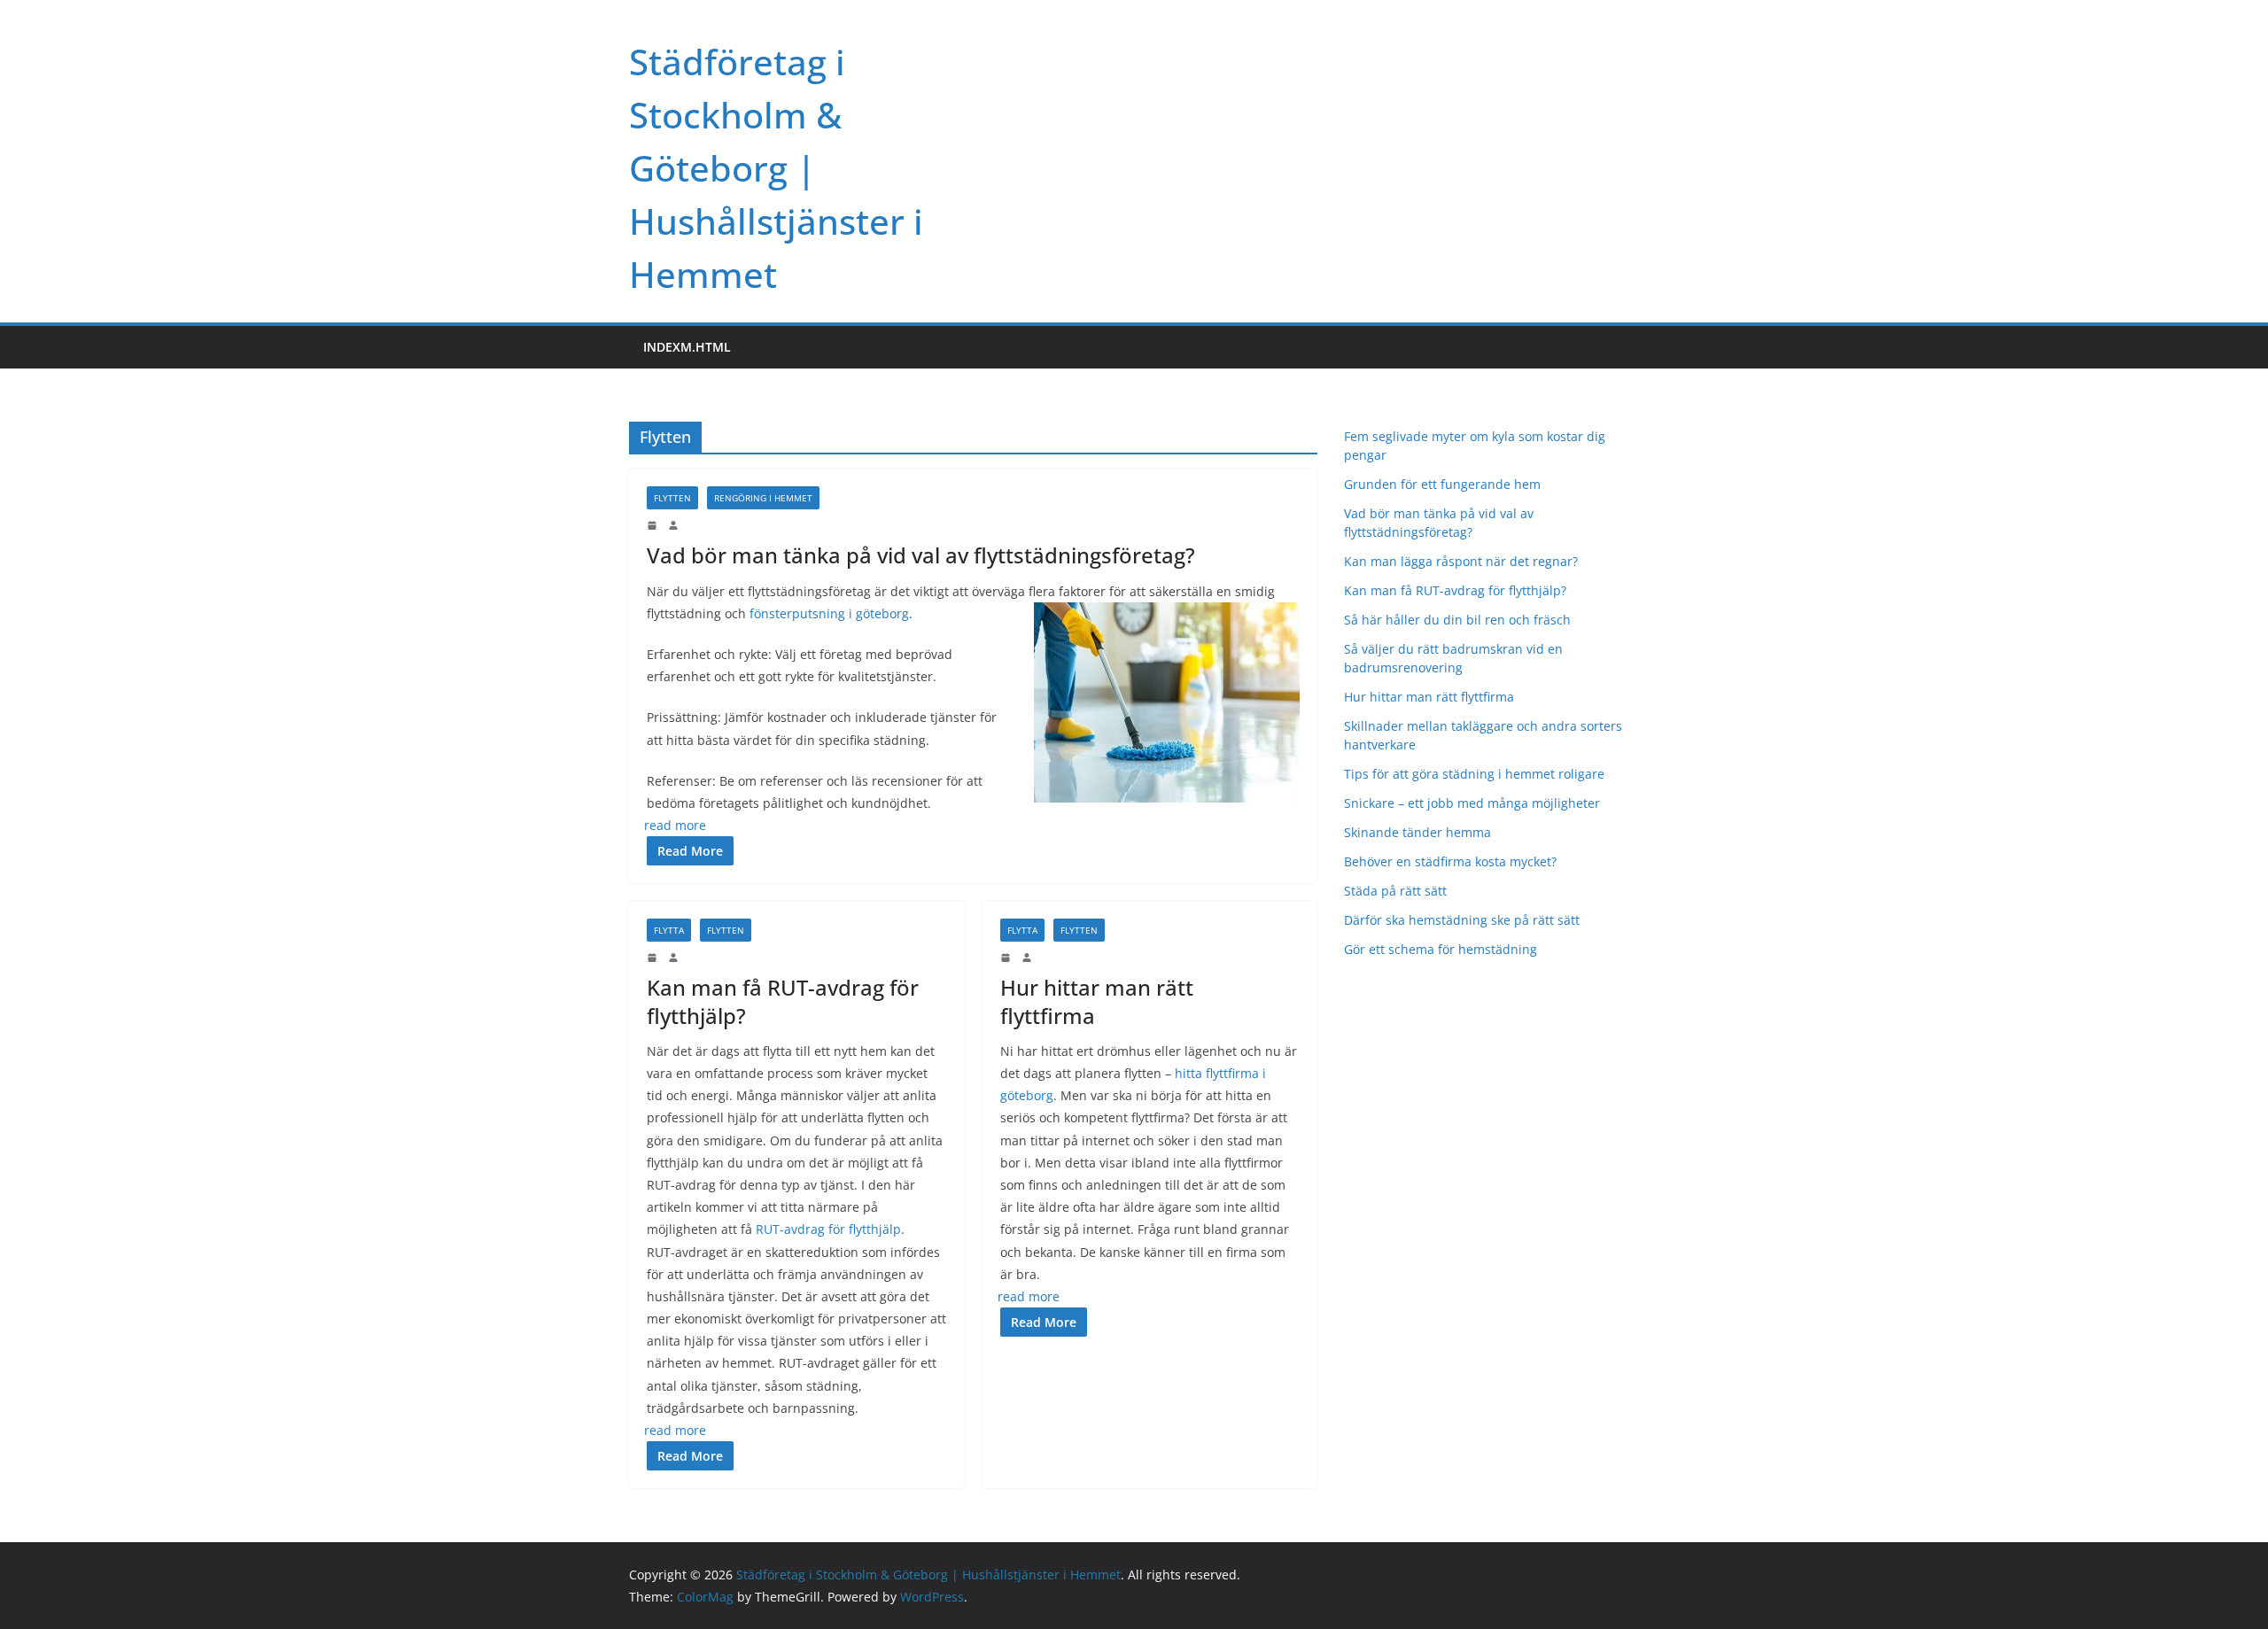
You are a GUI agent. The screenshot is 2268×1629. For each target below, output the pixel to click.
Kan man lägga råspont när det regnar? (1461, 561)
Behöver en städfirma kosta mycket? (1450, 861)
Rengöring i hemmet (763, 498)
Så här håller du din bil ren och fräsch (1457, 620)
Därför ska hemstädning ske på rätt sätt (1464, 920)
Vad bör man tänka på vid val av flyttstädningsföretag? (921, 555)
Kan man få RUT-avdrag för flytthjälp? (783, 1001)
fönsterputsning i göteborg (829, 613)
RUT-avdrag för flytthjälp (828, 1229)
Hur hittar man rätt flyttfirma (1097, 1001)
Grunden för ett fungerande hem (1442, 484)
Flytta (669, 930)
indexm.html (687, 347)
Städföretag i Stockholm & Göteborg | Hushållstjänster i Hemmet (776, 168)
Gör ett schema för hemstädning (1442, 949)
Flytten (672, 498)
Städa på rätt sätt (1395, 891)
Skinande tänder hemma (1417, 832)
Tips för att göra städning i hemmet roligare (1474, 774)
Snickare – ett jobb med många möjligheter (1474, 803)
